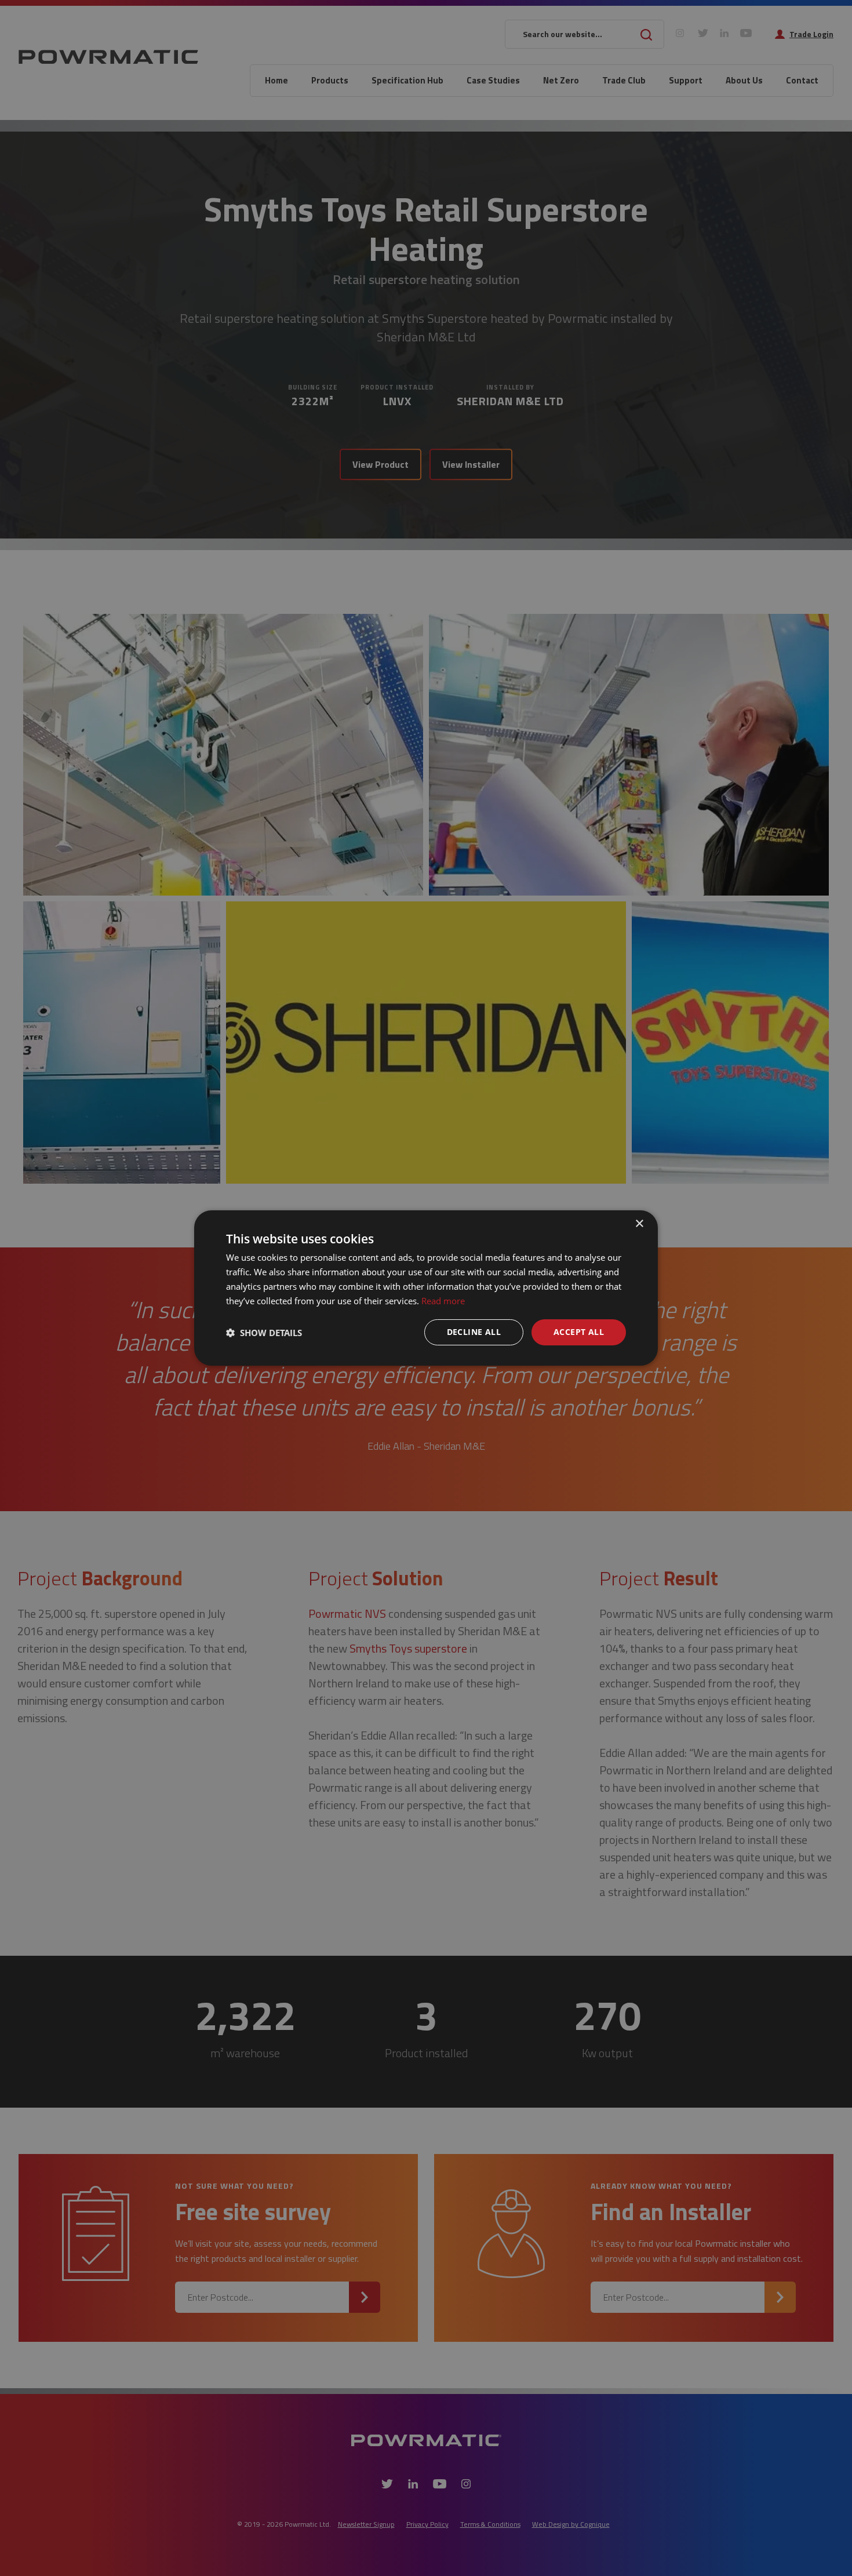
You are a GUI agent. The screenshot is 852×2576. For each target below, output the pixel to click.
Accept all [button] (579, 1332)
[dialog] (426, 1288)
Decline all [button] (474, 1332)
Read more (443, 1301)
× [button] (639, 1224)
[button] (264, 1333)
